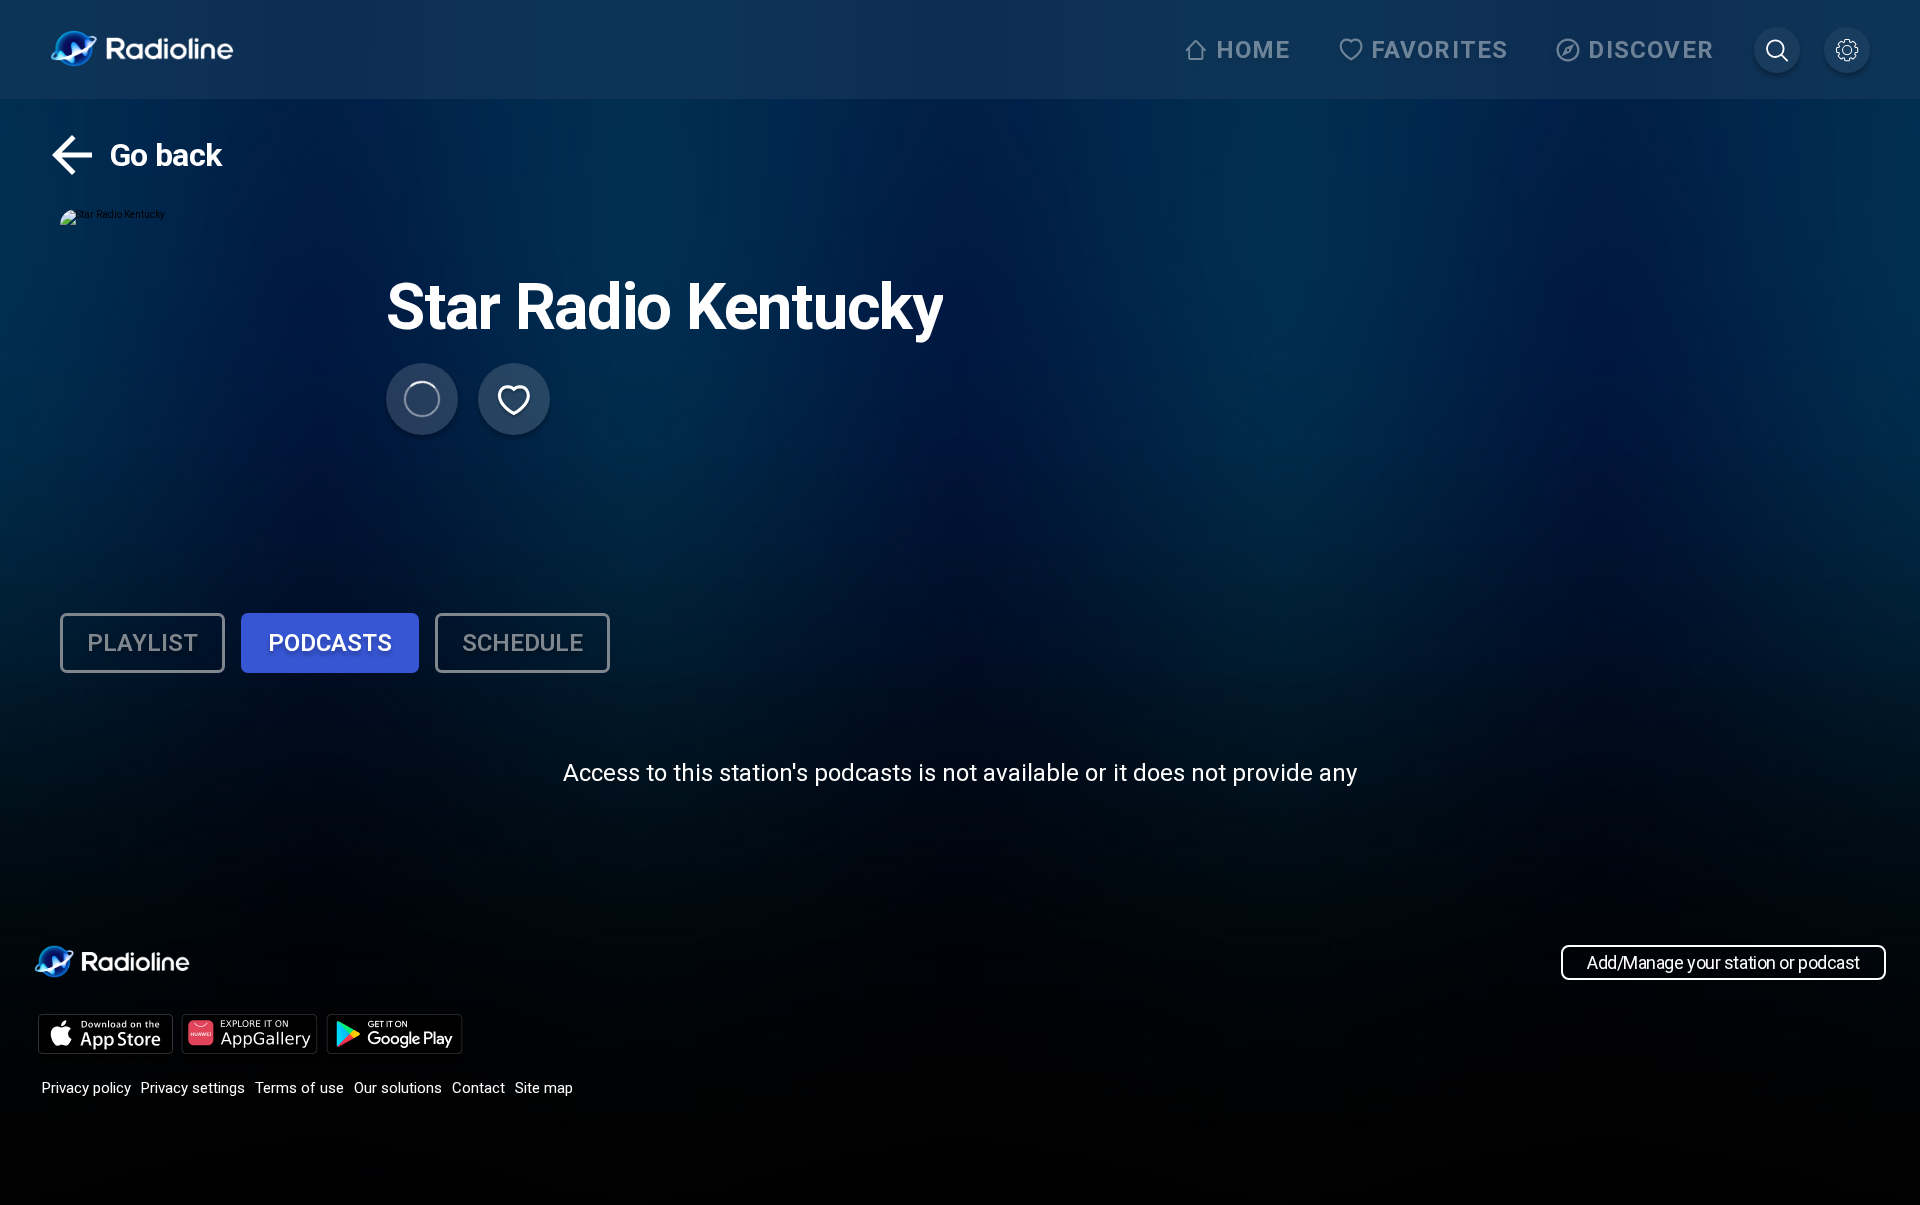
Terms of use (299, 1088)
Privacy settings (193, 1088)
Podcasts (330, 643)
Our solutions (398, 1088)
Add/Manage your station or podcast (1723, 962)
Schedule (522, 643)
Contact (478, 1088)
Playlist (142, 643)
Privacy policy (86, 1088)
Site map (544, 1088)
